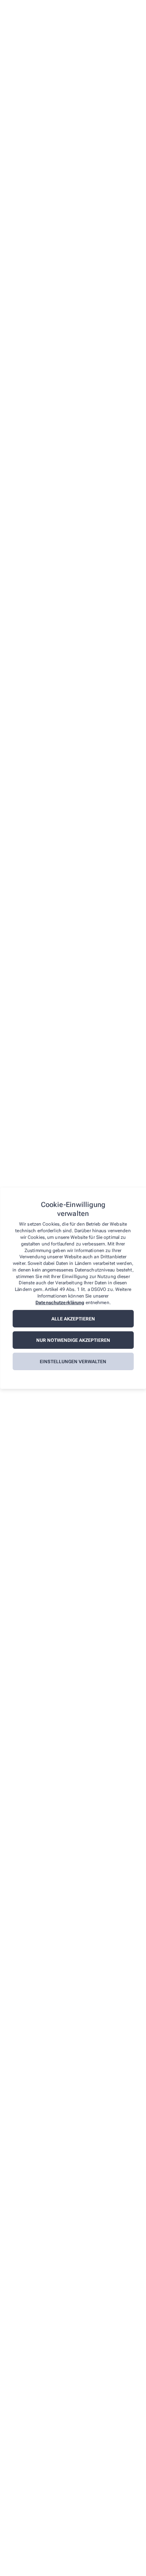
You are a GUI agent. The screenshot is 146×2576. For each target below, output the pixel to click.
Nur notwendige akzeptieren (73, 1340)
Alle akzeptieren (73, 1319)
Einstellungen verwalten (73, 1362)
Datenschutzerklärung (60, 1303)
